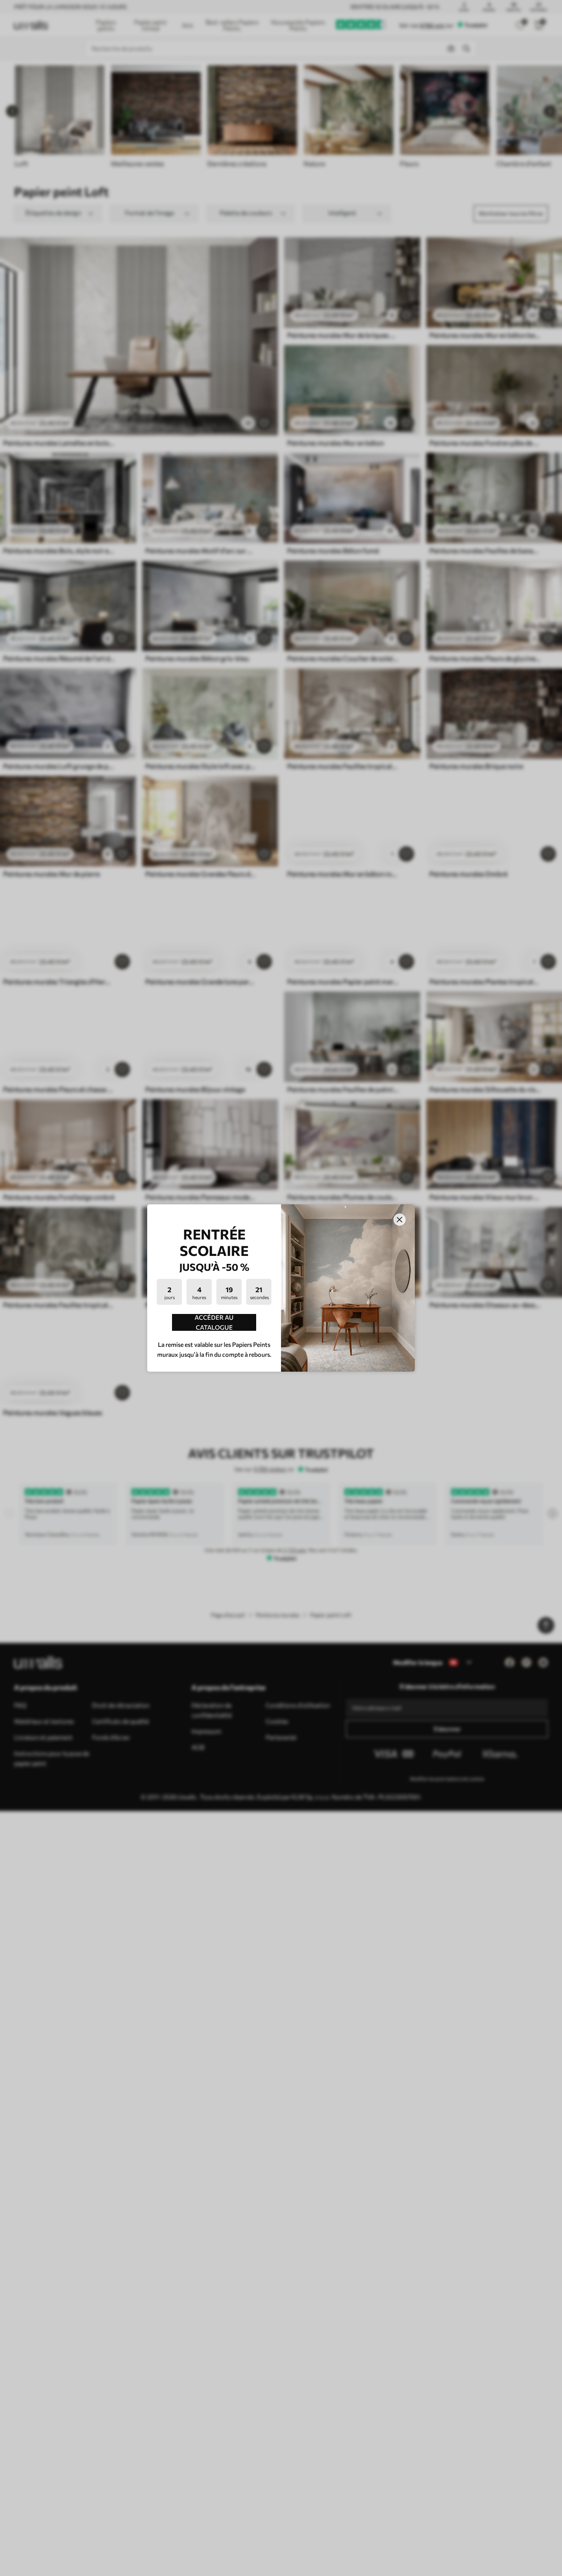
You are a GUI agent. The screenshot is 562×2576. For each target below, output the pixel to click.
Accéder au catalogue (214, 1322)
